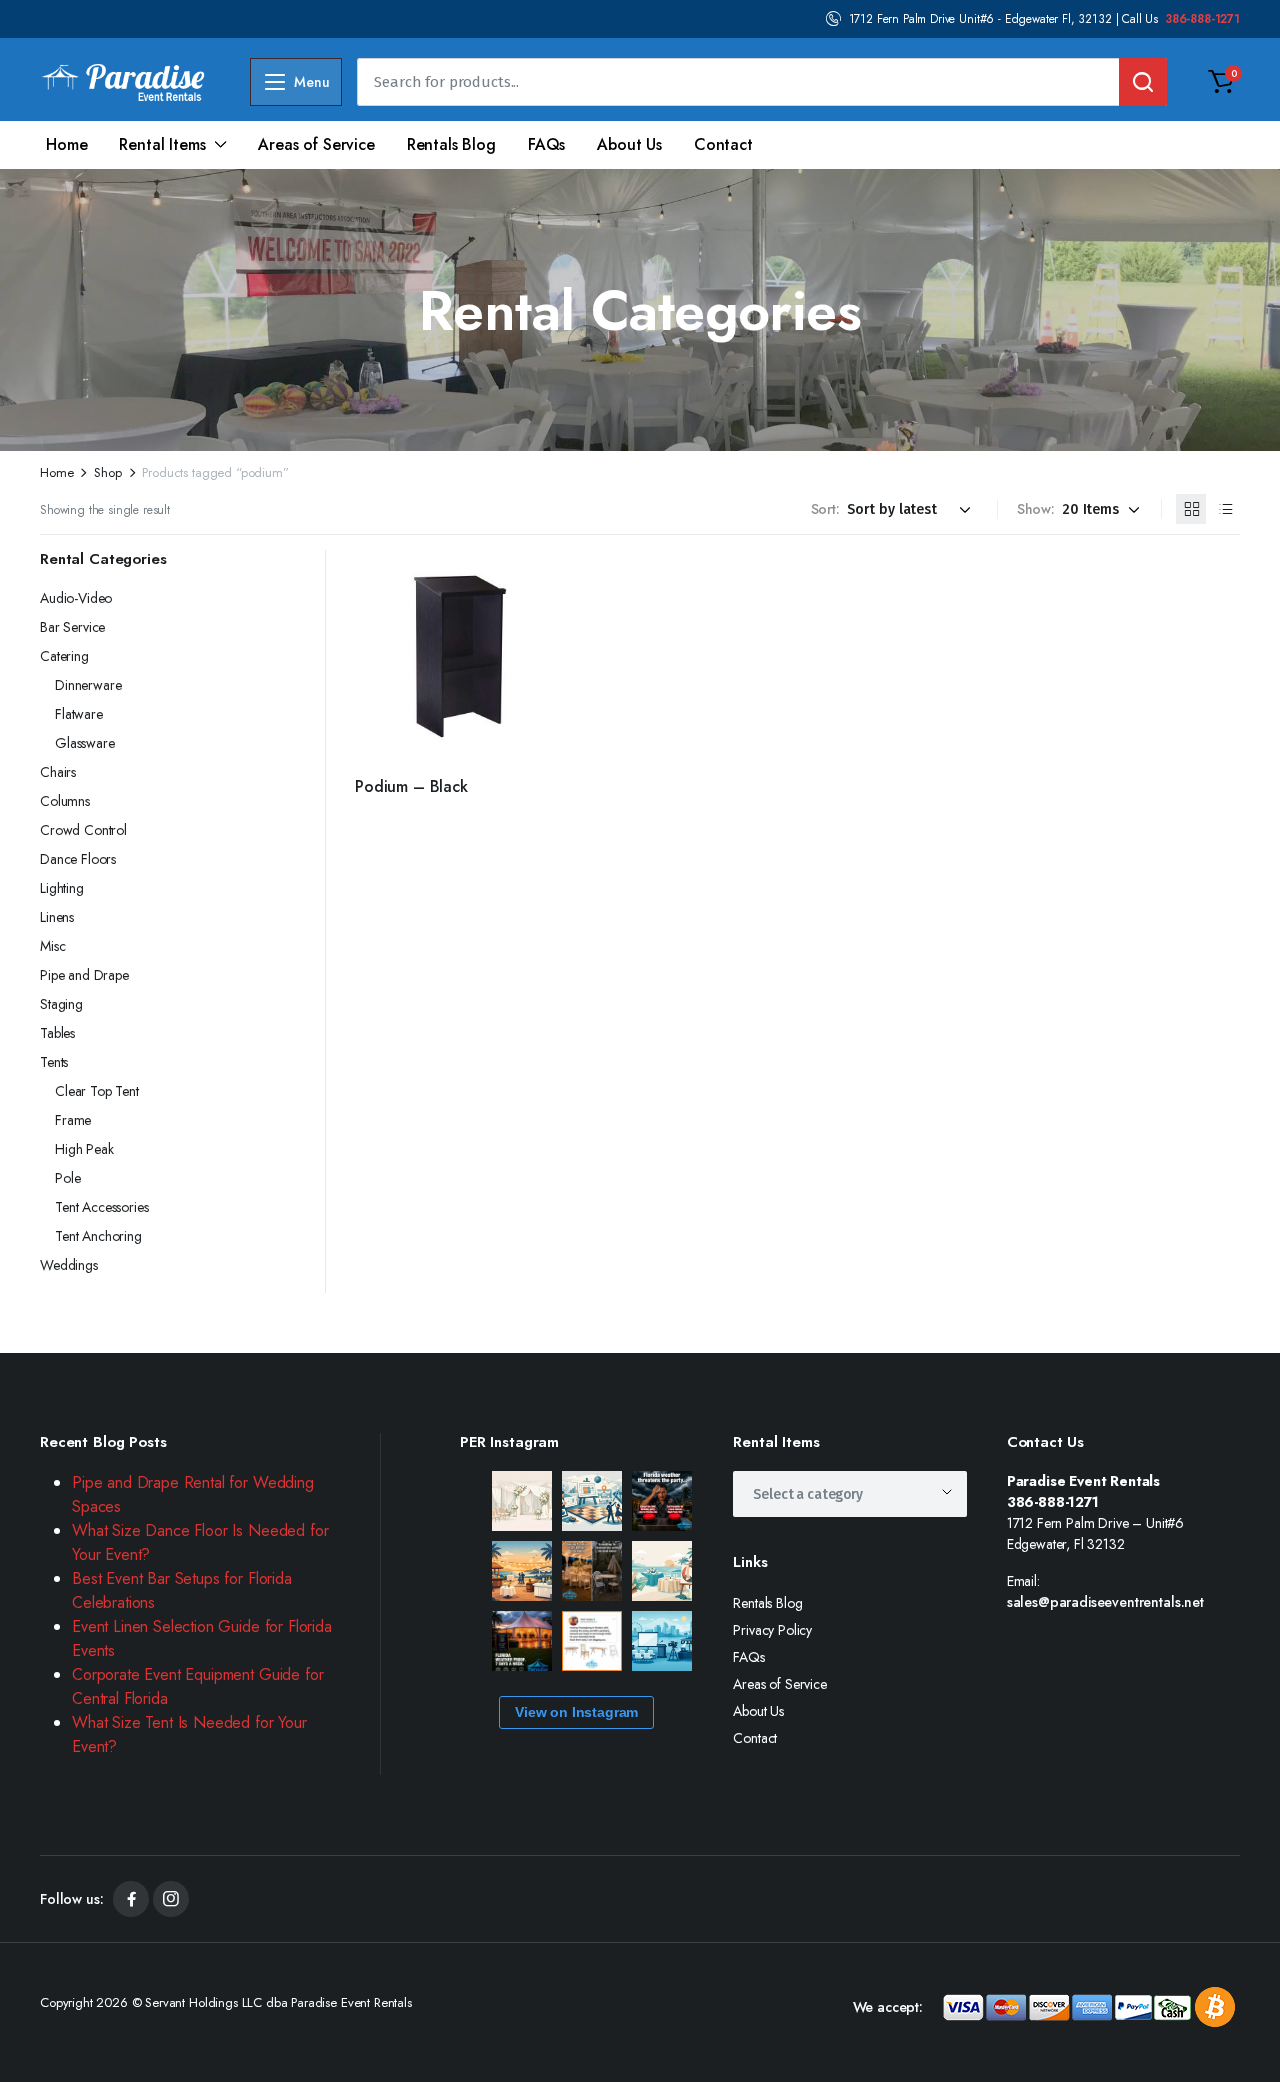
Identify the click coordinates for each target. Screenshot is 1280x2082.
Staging (61, 1004)
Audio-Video (76, 598)
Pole (67, 1178)
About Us (629, 144)
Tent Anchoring (98, 1236)
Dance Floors (78, 859)
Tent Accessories (101, 1207)
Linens (57, 917)
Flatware (79, 714)
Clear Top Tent (97, 1091)
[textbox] (815, 1494)
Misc (52, 946)
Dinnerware (88, 685)
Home (66, 144)
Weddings (69, 1265)
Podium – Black (411, 786)
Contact (723, 144)
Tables (57, 1033)
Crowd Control (83, 830)
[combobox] (849, 1494)
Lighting (62, 888)
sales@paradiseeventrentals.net (1105, 1602)
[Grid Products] (1191, 509)
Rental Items (162, 144)
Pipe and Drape (84, 975)
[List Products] (1225, 509)
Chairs (58, 772)
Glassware (85, 743)
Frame (73, 1120)
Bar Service (72, 627)
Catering (64, 656)
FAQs (546, 144)
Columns (65, 801)
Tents (54, 1062)
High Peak (84, 1149)
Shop (107, 472)
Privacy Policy (772, 1630)
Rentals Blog (451, 144)
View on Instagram (576, 1712)
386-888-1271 (1202, 19)
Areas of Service (316, 144)
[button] (1221, 82)
